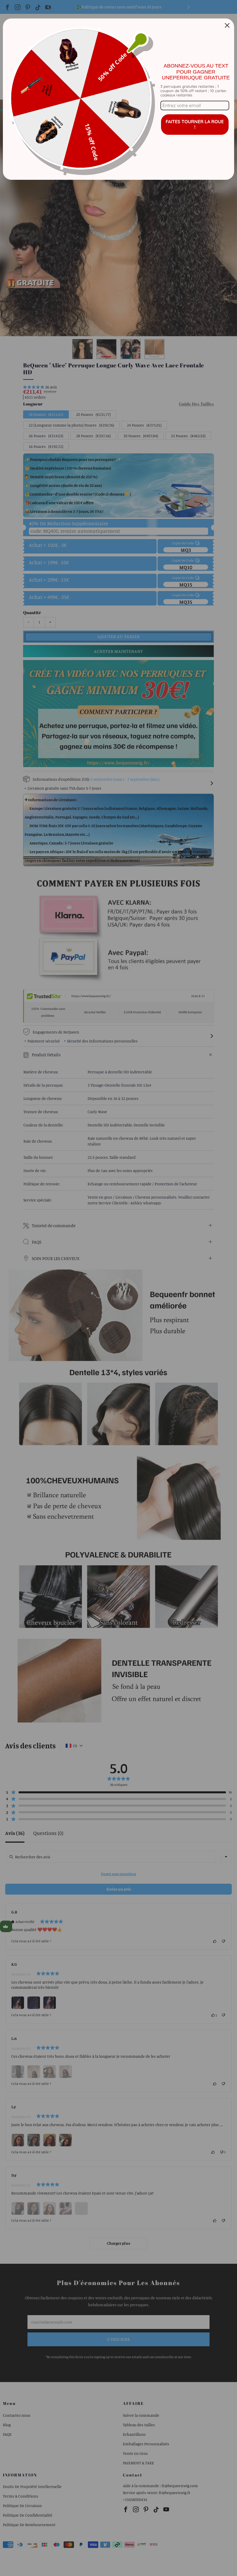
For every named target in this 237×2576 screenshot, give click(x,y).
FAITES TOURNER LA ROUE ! (195, 124)
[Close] (227, 25)
